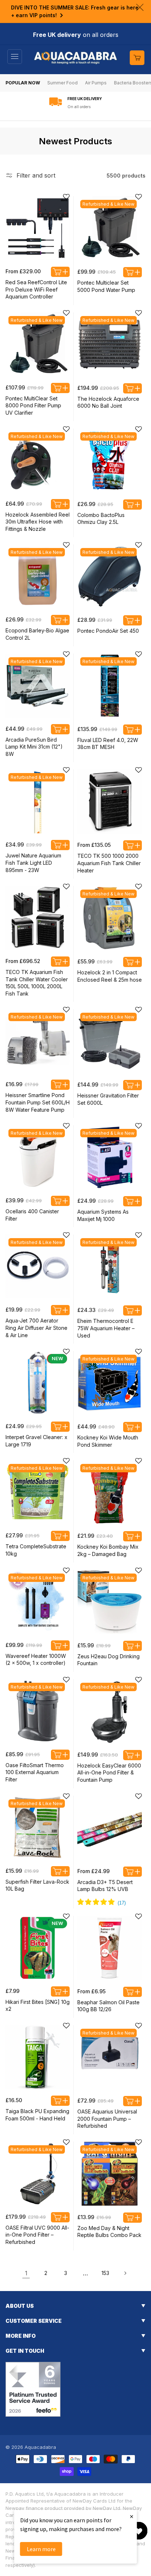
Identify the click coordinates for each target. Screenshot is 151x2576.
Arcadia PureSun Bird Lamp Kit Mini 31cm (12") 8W (34, 747)
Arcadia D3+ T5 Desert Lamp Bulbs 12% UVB (105, 1886)
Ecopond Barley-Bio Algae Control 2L (37, 634)
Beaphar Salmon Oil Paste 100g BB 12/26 (108, 2006)
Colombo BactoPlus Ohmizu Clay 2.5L (101, 519)
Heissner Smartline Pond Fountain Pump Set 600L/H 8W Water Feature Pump (38, 1102)
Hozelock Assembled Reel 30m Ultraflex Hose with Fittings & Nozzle (38, 522)
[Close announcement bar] (140, 7)
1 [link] (26, 2273)
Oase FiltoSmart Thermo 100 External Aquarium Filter (35, 1772)
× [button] (132, 2516)
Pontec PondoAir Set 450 (108, 631)
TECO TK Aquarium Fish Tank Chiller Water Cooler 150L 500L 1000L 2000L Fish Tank (37, 983)
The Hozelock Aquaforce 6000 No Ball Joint (108, 402)
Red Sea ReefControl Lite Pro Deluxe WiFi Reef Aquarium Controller (36, 289)
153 (105, 2273)
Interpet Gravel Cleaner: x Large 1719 (36, 1441)
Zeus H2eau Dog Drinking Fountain (108, 1660)
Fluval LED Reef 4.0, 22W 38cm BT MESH (108, 744)
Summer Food (62, 83)
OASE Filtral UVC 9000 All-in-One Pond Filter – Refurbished (37, 2235)
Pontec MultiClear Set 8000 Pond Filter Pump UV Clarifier (33, 406)
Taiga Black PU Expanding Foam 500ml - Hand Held (37, 2115)
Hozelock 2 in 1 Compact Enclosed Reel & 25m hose (110, 976)
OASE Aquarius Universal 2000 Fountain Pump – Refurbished (107, 2119)
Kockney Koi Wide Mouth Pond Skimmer (108, 1441)
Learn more (41, 2549)
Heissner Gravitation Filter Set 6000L (108, 1099)
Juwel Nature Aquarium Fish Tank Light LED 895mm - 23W (33, 863)
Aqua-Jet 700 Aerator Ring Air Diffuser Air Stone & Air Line (36, 1328)
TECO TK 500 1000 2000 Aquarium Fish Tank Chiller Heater (109, 863)
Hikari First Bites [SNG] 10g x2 (38, 2006)
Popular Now (23, 83)
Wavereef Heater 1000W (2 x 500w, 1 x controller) (36, 1660)
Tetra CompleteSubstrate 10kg (36, 1550)
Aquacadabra (40, 2447)
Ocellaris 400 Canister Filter (32, 1215)
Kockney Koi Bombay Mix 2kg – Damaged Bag (108, 1550)
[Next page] (125, 2273)
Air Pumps (96, 83)
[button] (15, 57)
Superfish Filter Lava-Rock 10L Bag (37, 1885)
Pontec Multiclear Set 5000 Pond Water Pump (106, 286)
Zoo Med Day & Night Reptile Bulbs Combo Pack (109, 2232)
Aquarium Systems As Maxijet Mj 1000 (103, 1215)
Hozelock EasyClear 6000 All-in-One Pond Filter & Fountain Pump (109, 1773)
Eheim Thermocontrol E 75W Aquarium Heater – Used (106, 1328)
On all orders (79, 107)
